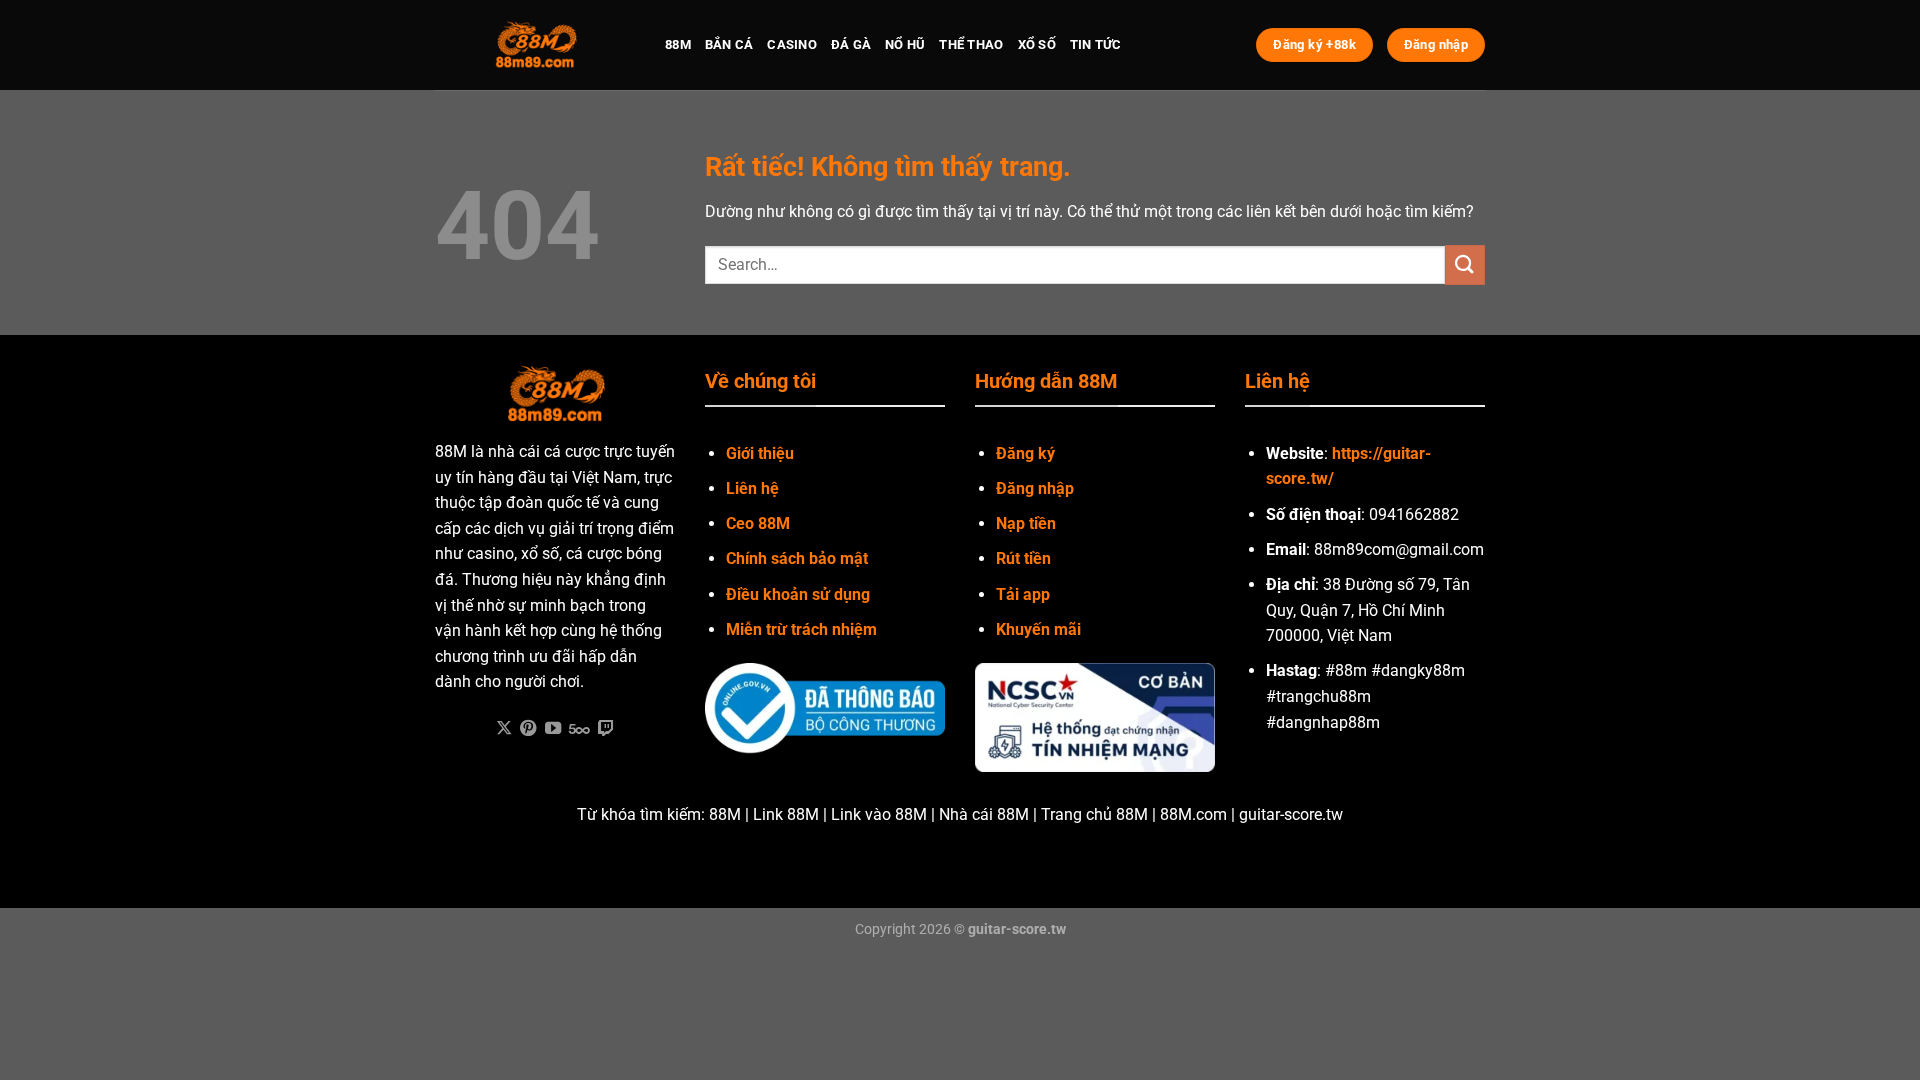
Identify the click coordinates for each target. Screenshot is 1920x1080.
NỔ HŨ (905, 44)
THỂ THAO (971, 44)
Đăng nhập (1035, 488)
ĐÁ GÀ (851, 44)
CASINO (792, 44)
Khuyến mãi (1038, 629)
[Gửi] (1465, 264)
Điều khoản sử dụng (798, 594)
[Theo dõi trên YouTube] (553, 729)
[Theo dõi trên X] (504, 729)
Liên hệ (752, 488)
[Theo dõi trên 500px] (579, 729)
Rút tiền (1023, 558)
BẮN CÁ (729, 44)
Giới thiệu (760, 453)
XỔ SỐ (1037, 44)
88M (678, 44)
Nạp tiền (1026, 523)
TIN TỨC (1096, 44)
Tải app (1023, 594)
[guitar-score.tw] (535, 45)
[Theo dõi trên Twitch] (606, 729)
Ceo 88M (758, 523)
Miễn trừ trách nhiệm (801, 629)
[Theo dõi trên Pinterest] (528, 729)
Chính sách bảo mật (797, 558)
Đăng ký (1025, 453)
